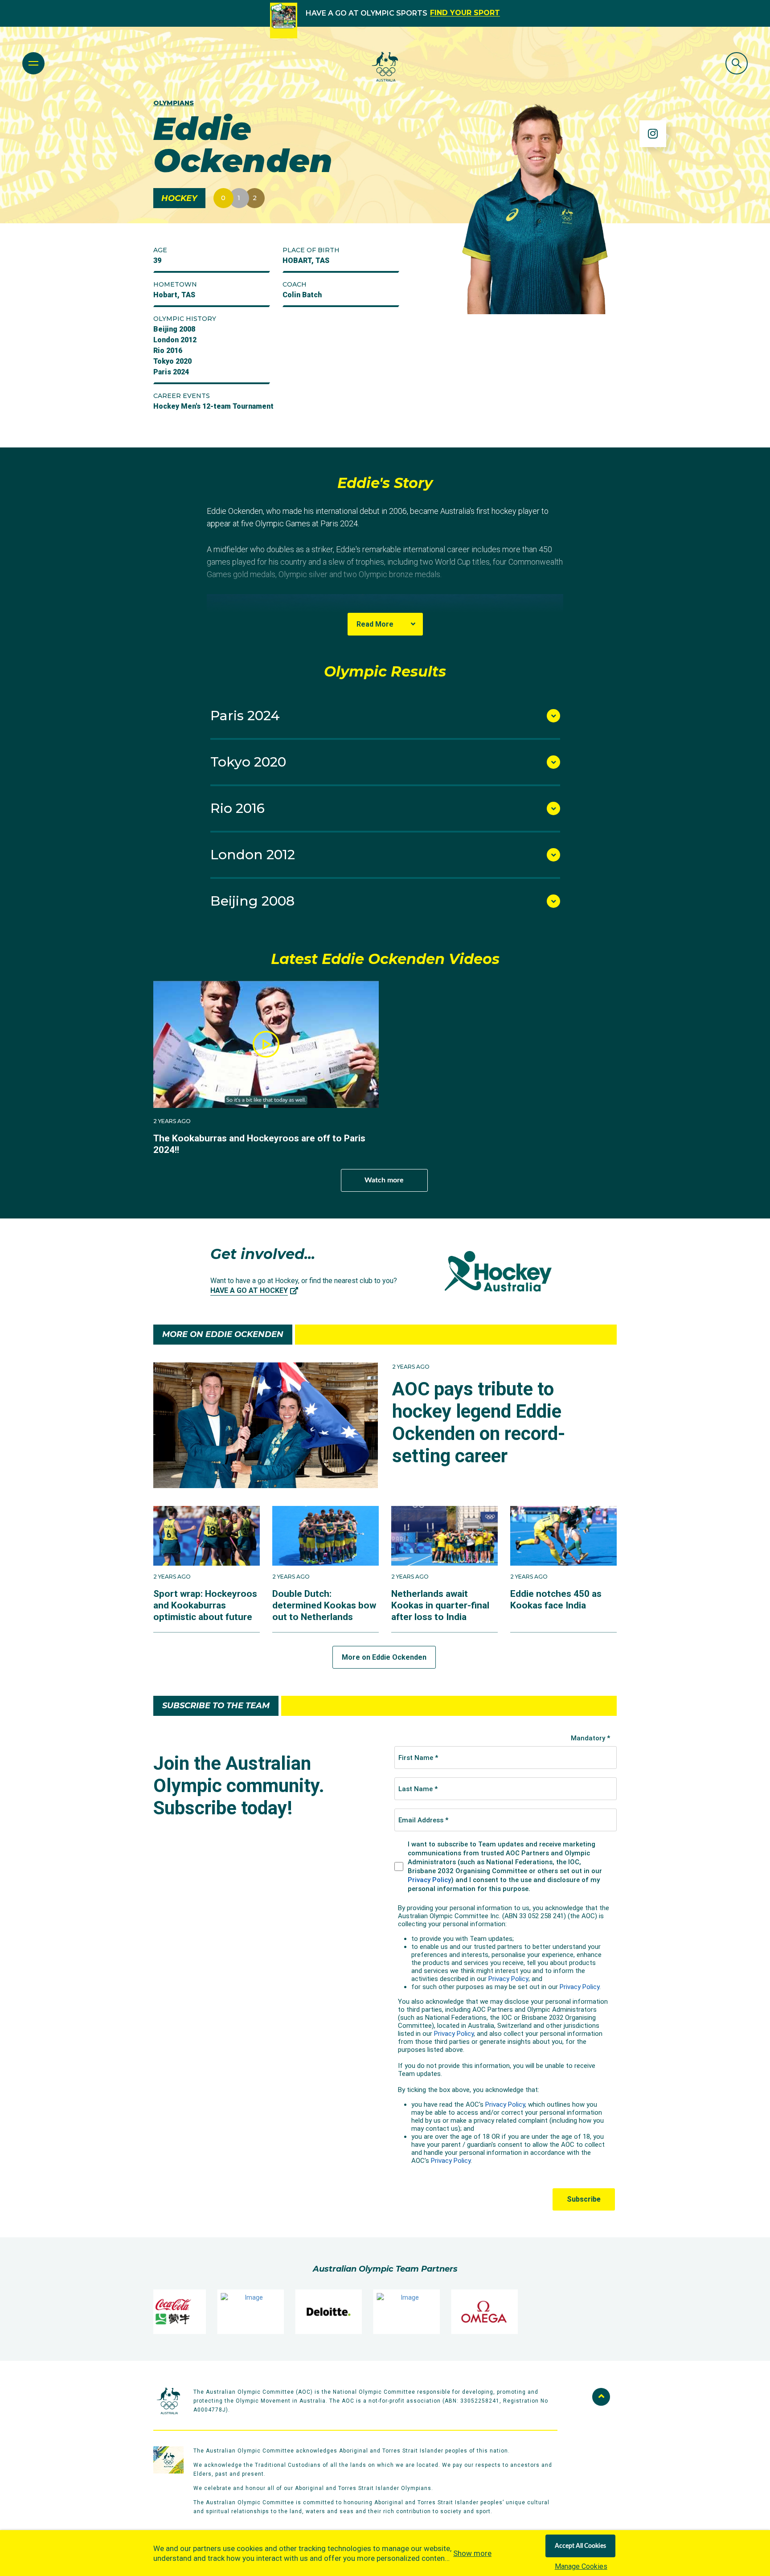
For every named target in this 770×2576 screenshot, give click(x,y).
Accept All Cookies (580, 2546)
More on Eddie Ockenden (384, 1657)
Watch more (384, 1180)
